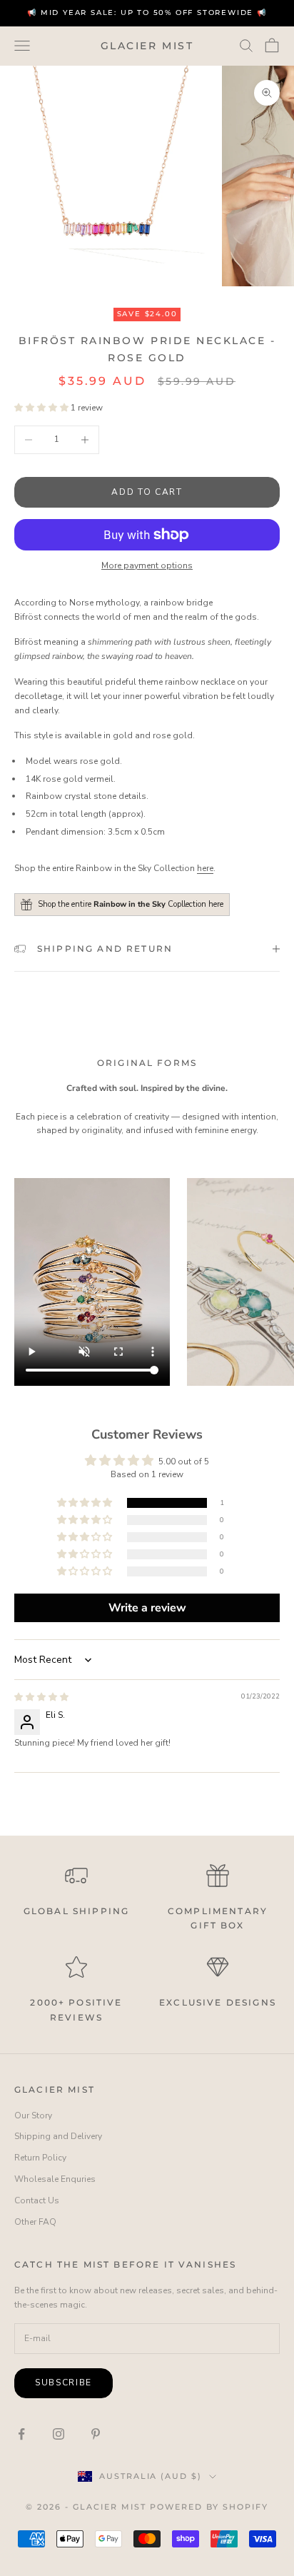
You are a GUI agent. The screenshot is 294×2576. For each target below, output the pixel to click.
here (205, 868)
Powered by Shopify (209, 2507)
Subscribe (64, 2383)
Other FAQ (35, 2222)
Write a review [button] (147, 1608)
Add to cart (147, 492)
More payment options (147, 565)
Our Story (33, 2115)
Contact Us (37, 2200)
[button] (42, 408)
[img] (41, 1697)
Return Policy (40, 2158)
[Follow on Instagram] (59, 2434)
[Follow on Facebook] (21, 2434)
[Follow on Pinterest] (96, 2434)
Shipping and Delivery (58, 2136)
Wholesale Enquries (55, 2179)
